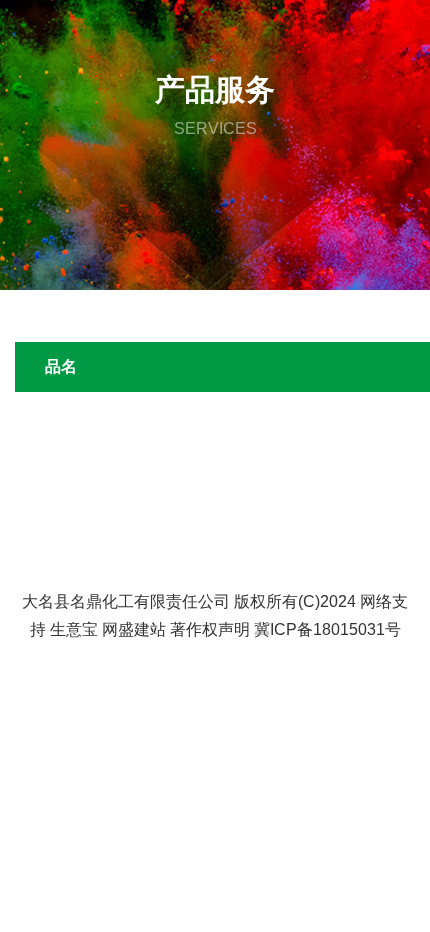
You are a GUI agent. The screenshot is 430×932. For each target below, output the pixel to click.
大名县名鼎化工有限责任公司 (126, 601)
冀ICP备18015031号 (327, 629)
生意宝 (74, 629)
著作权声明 (210, 629)
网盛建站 (134, 629)
